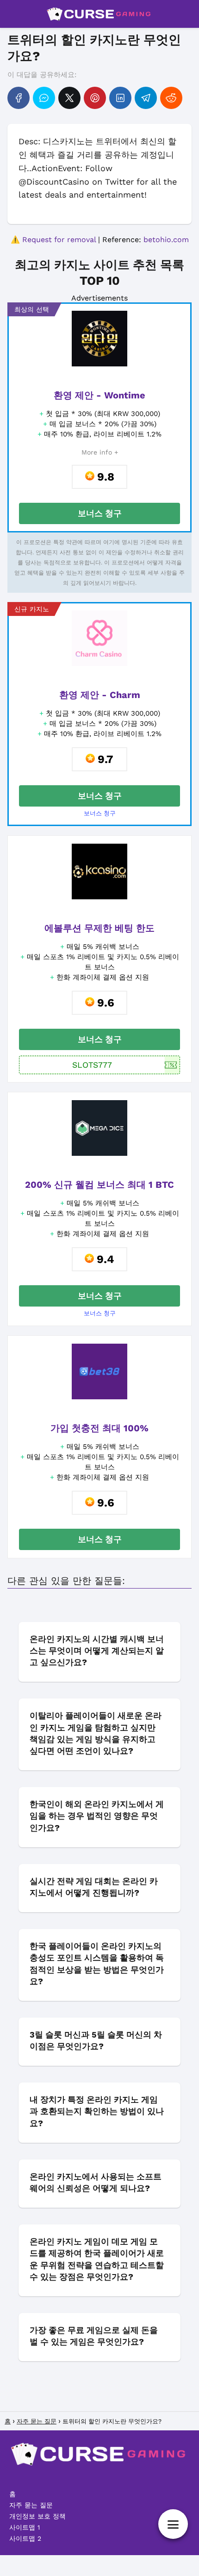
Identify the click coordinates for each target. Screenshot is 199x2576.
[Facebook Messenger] (44, 98)
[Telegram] (146, 98)
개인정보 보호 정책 (37, 2516)
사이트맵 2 (25, 2538)
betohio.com (166, 240)
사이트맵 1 (25, 2527)
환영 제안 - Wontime (99, 395)
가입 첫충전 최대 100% (99, 1428)
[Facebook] (19, 98)
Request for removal (59, 240)
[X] (69, 98)
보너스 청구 (100, 513)
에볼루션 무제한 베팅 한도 (99, 928)
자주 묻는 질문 (31, 2505)
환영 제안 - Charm (100, 695)
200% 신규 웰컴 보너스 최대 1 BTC (99, 1185)
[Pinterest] (95, 98)
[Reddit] (171, 98)
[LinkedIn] (120, 98)
